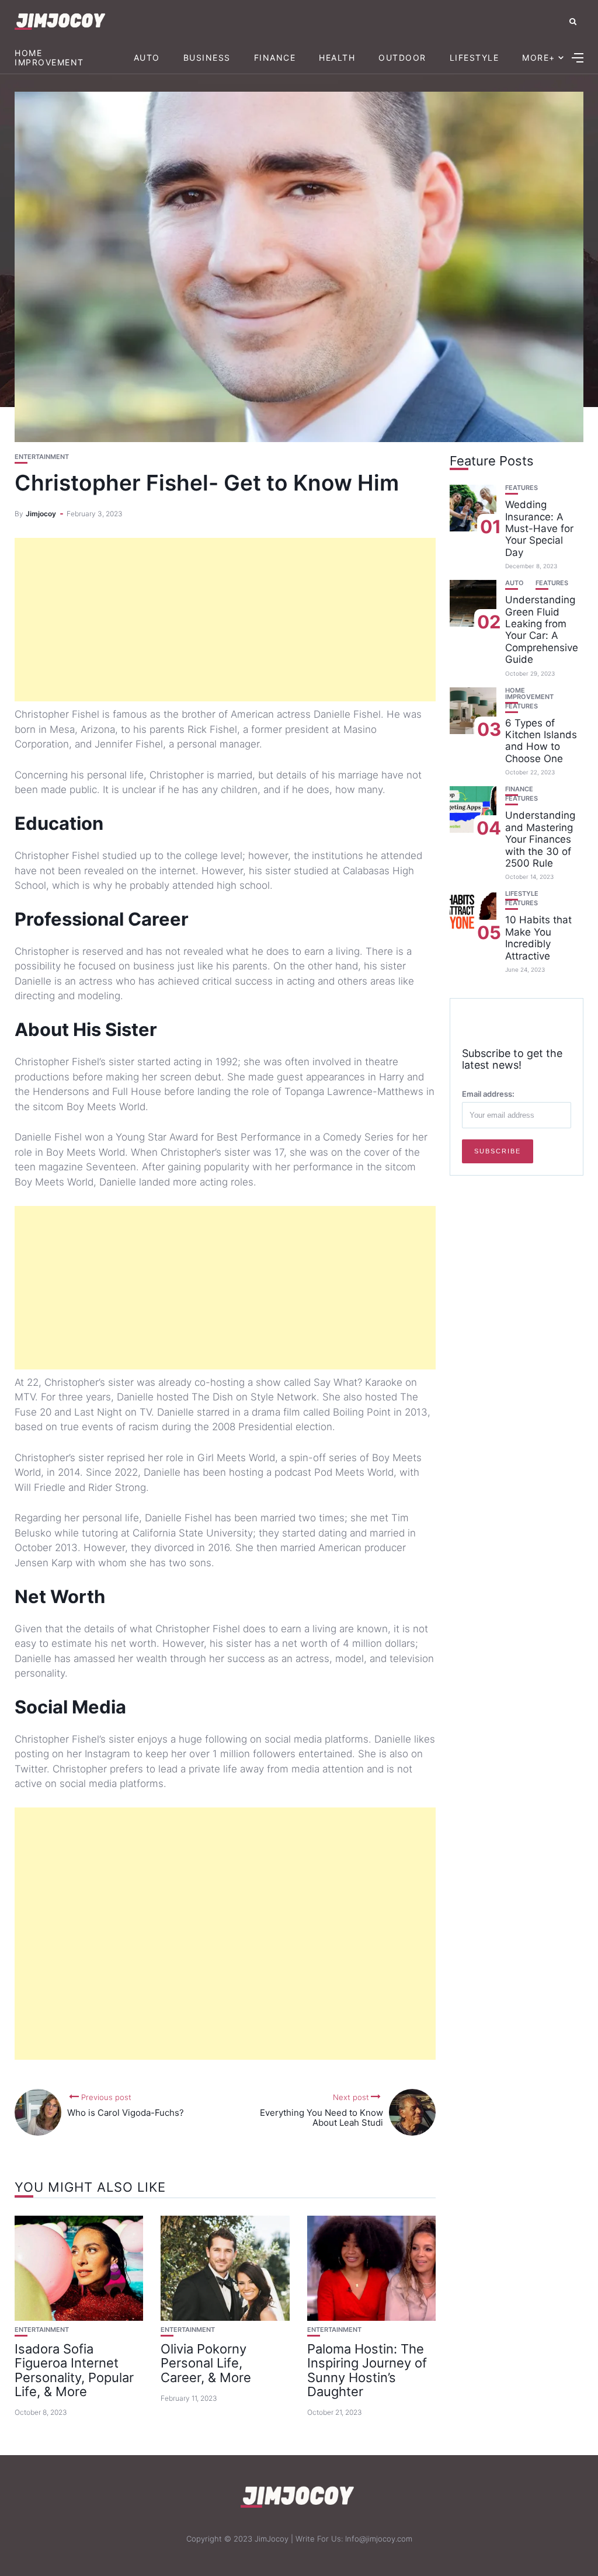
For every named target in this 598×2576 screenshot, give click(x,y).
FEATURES (521, 488)
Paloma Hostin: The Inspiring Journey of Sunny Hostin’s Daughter (367, 2370)
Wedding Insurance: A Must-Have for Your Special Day (539, 529)
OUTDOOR (402, 58)
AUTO (147, 58)
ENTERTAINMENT (42, 457)
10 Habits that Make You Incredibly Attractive (538, 938)
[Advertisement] (225, 620)
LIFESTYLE (474, 58)
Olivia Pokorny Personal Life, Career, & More (206, 2363)
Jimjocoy (41, 514)
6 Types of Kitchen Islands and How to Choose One (541, 741)
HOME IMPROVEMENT (49, 57)
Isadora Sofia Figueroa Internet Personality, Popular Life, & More (74, 2370)
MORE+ (539, 58)
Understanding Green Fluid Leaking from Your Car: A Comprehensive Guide (542, 630)
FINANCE (275, 58)
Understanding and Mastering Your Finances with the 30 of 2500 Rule (540, 839)
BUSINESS (207, 58)
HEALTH (337, 58)
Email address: (488, 1094)
